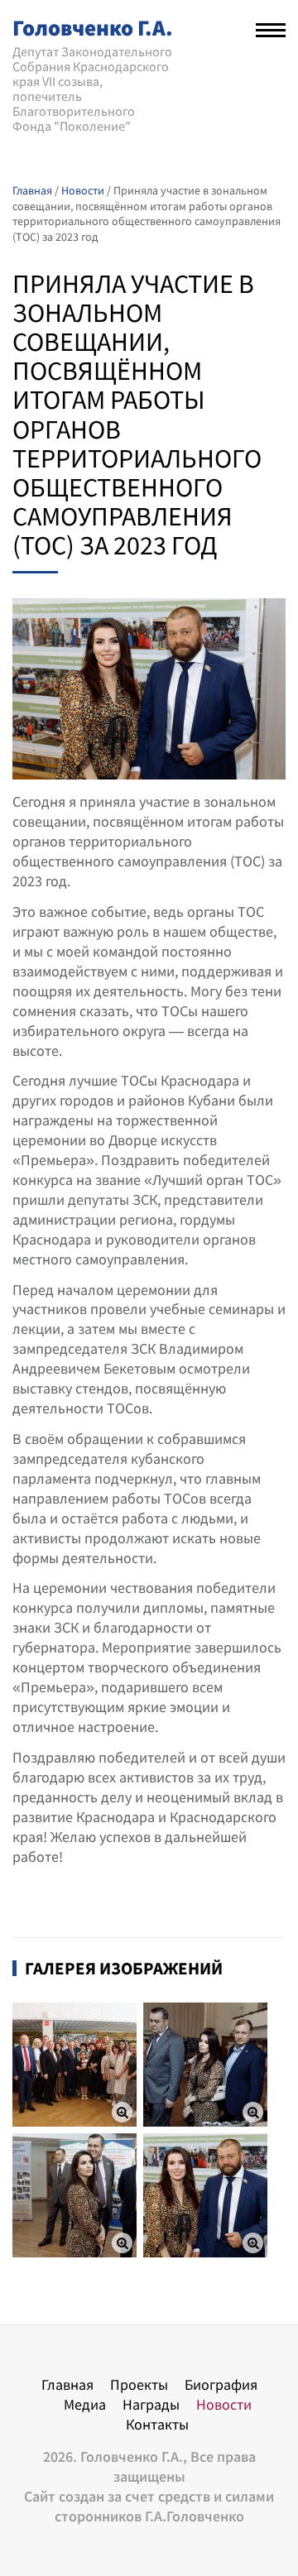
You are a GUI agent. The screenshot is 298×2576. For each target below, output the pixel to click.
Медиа (85, 2404)
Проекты (139, 2384)
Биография (221, 2384)
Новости (224, 2404)
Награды (151, 2404)
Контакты (157, 2424)
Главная (67, 2384)
